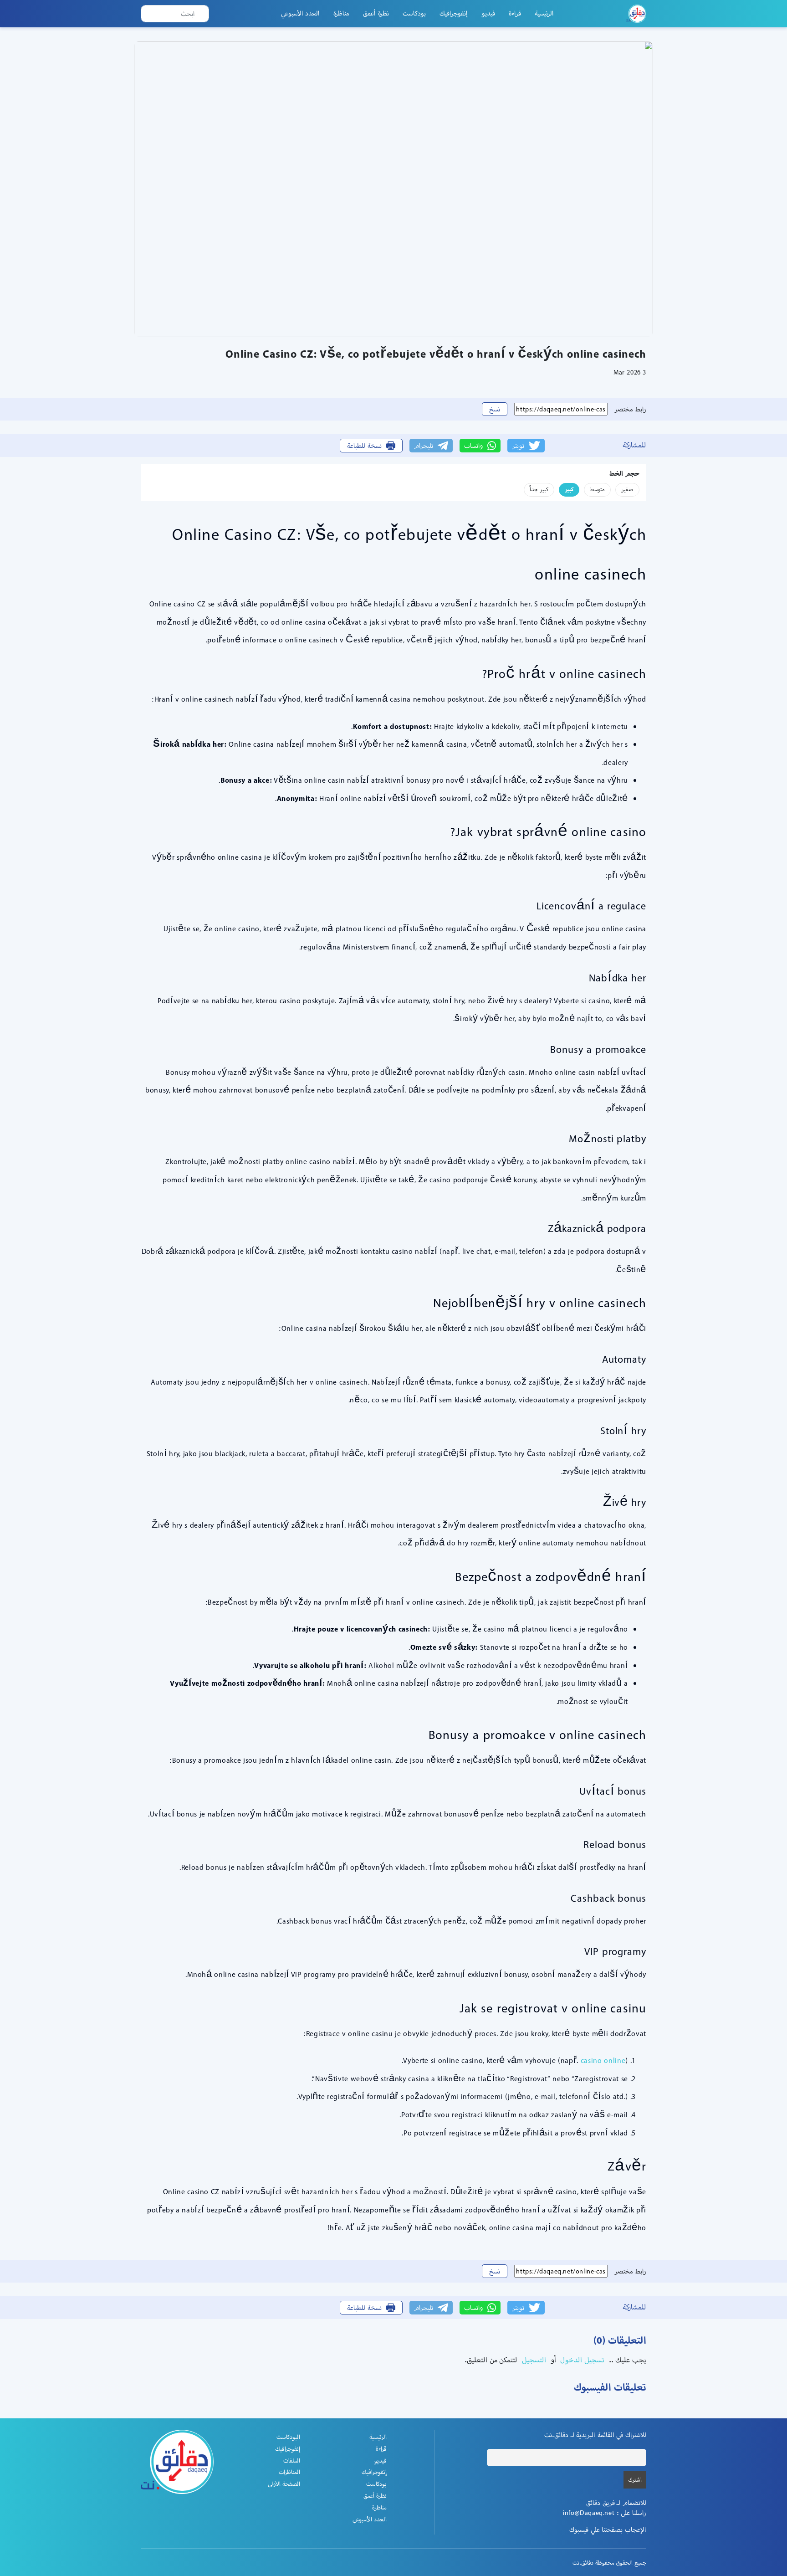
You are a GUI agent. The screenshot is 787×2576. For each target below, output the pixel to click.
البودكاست (288, 2437)
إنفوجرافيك (454, 13)
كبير (569, 489)
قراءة (515, 13)
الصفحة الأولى (284, 2484)
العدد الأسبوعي (301, 13)
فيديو (488, 13)
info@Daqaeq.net (589, 2513)
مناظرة (341, 13)
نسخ (495, 409)
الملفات (292, 2461)
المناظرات (289, 2472)
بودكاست (414, 13)
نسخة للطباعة (364, 446)
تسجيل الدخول (581, 2360)
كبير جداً (539, 489)
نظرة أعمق (376, 13)
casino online (603, 2060)
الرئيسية (544, 13)
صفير (627, 489)
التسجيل (533, 2360)
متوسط (597, 489)
